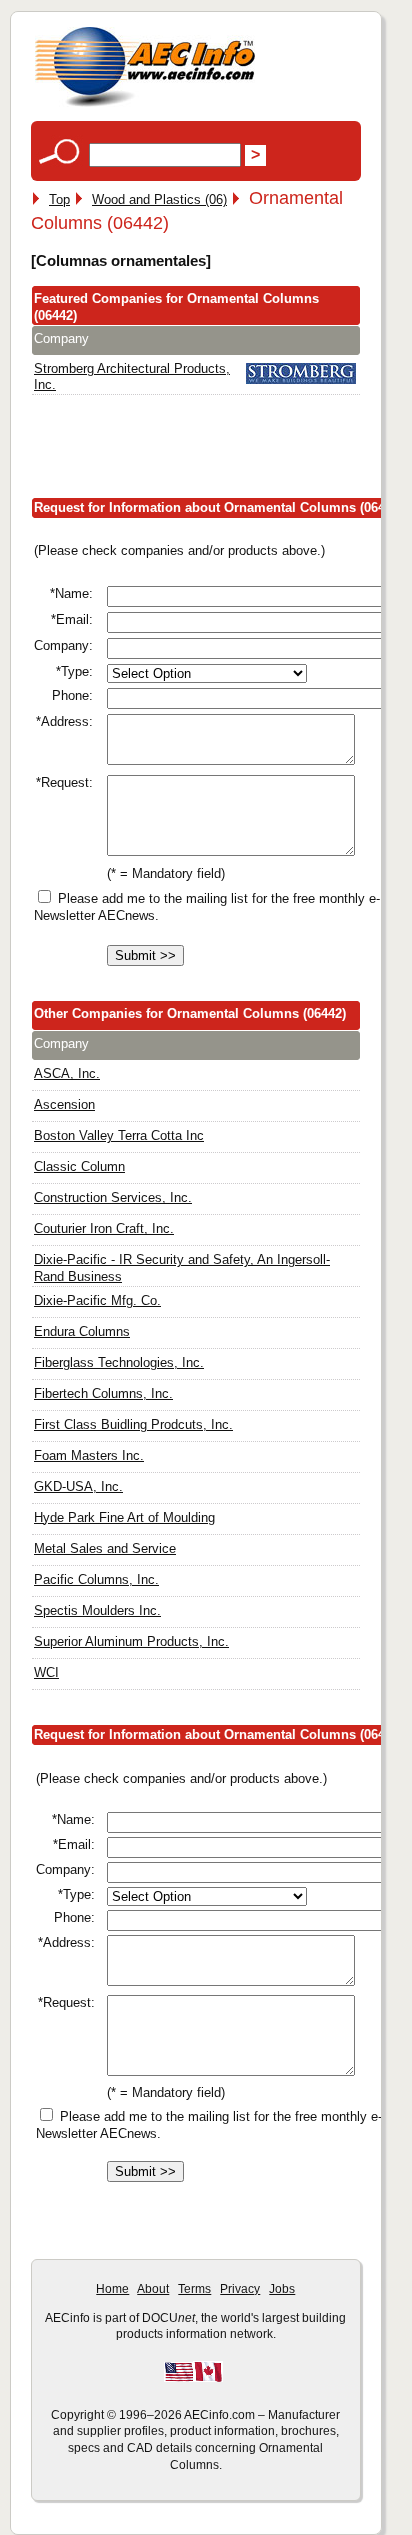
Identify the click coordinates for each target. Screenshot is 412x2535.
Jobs (282, 2289)
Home (112, 2289)
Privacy (240, 2289)
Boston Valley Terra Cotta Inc (119, 1135)
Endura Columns (82, 1331)
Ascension (64, 1104)
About (153, 2289)
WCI (46, 1672)
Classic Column (79, 1166)
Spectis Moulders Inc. (97, 1610)
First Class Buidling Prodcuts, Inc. (133, 1424)
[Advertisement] (221, 451)
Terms (194, 2289)
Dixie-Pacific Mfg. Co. (97, 1300)
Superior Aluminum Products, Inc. (131, 1641)
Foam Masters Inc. (89, 1455)
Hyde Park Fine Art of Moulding (124, 1517)
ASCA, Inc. (67, 1073)
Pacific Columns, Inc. (96, 1579)
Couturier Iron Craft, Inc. (104, 1228)
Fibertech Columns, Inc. (103, 1393)
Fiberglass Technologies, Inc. (119, 1362)
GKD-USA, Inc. (78, 1486)
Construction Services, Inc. (113, 1197)
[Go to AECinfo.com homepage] (145, 104)
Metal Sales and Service (105, 1548)
